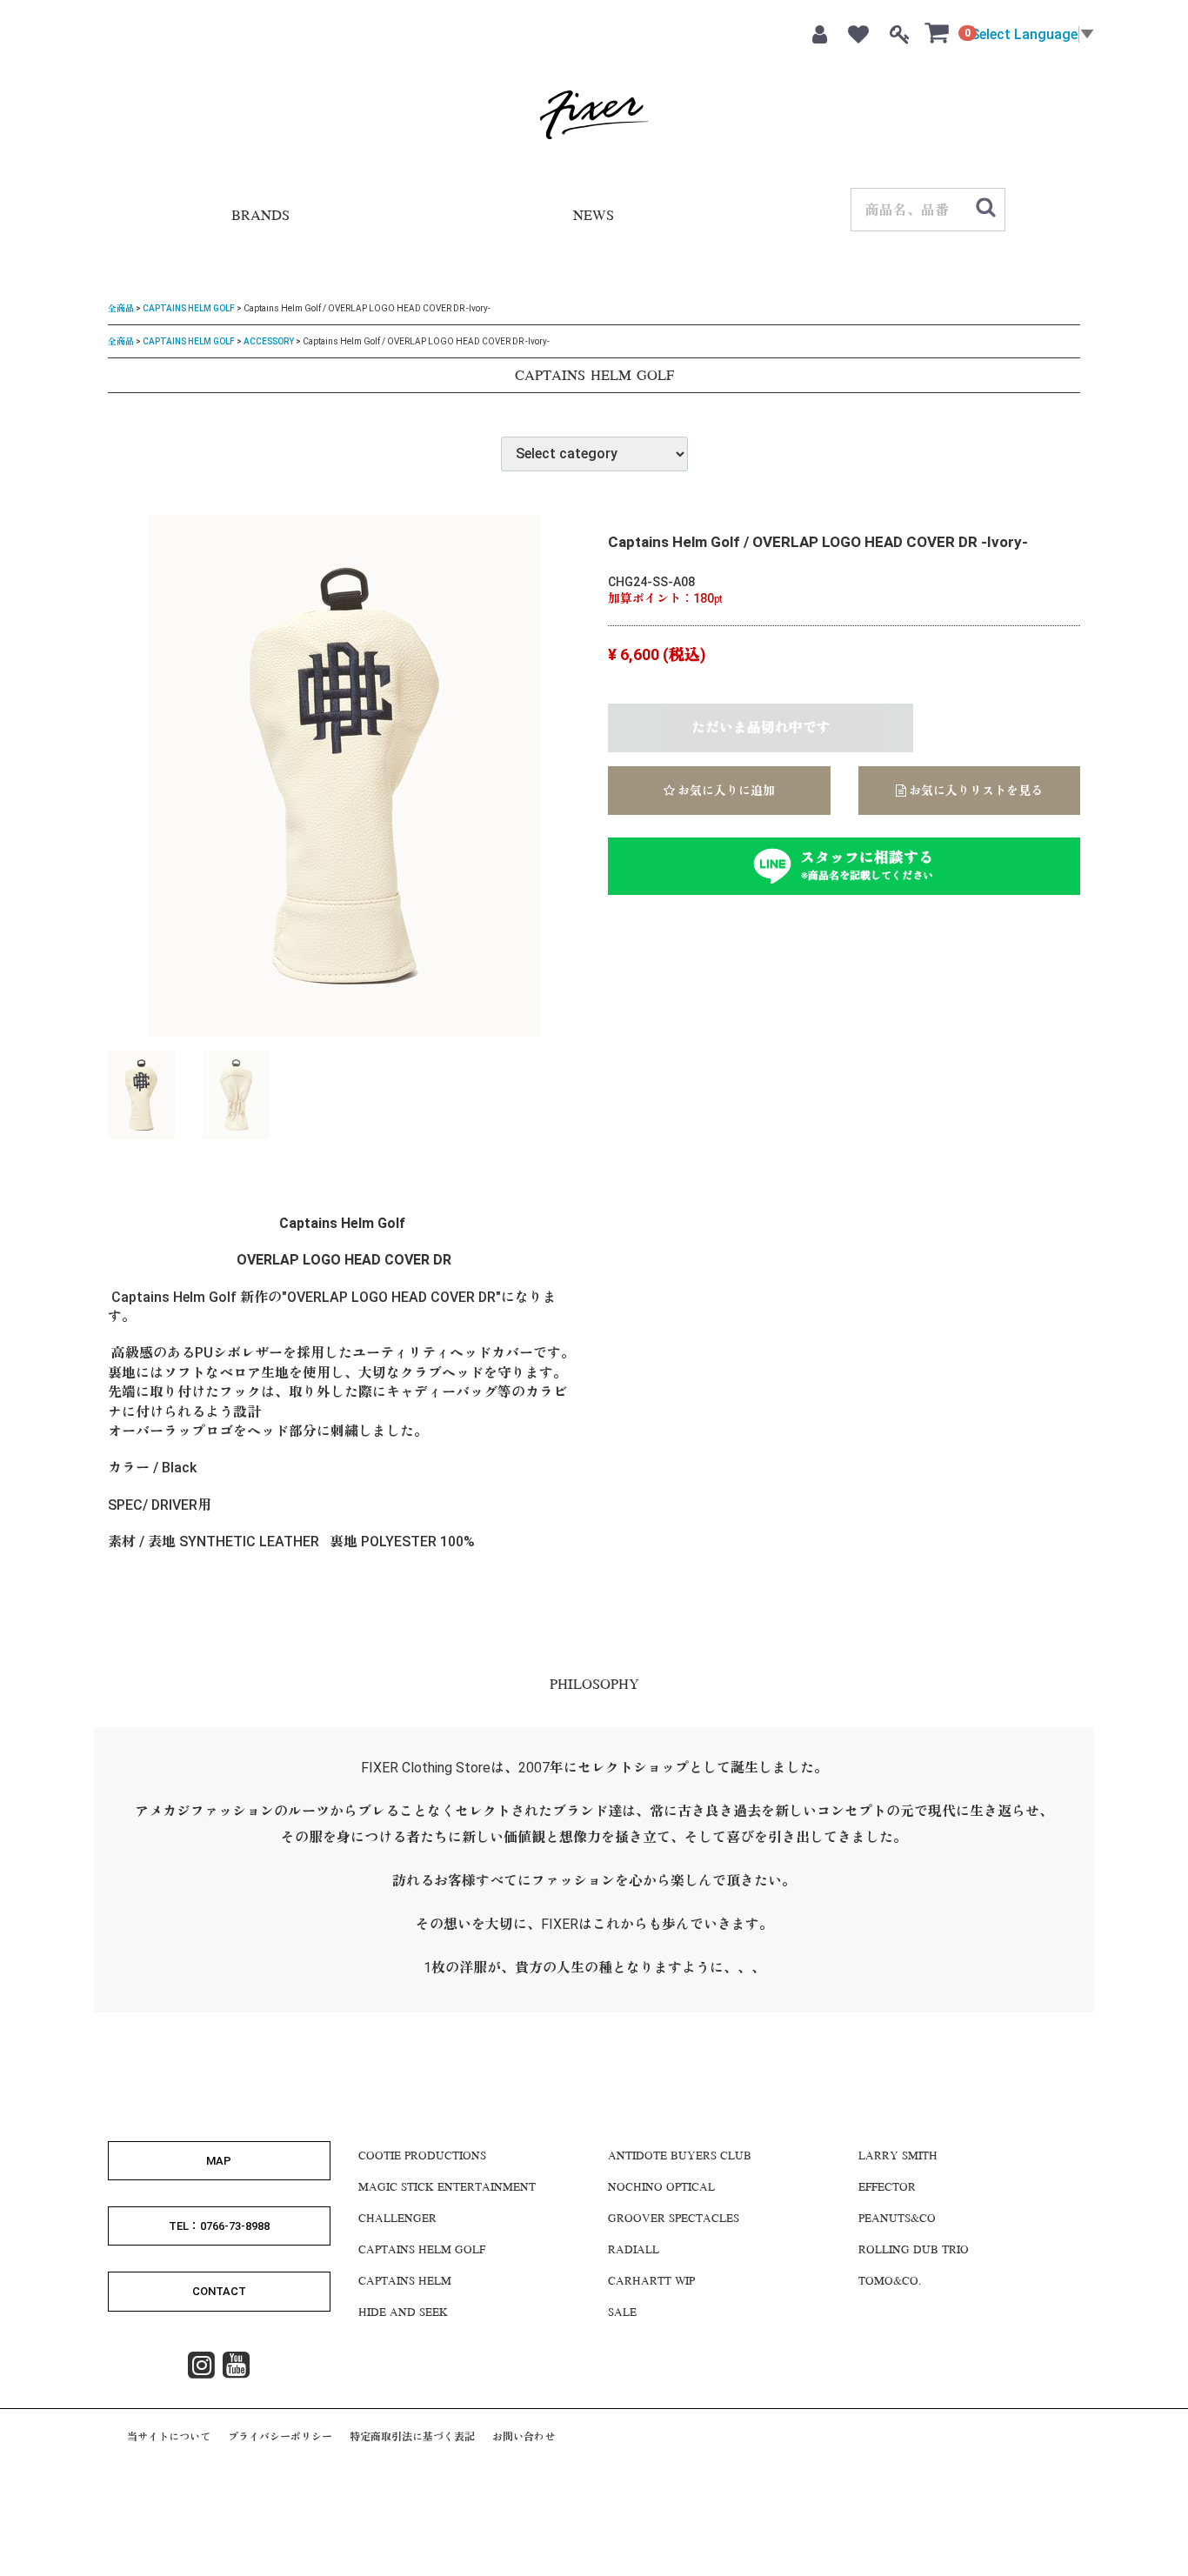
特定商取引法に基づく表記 (412, 2436)
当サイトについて (169, 2436)
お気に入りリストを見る (974, 791)
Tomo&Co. (890, 2281)
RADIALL (634, 2250)
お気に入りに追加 (725, 791)
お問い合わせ (524, 2436)
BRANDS (260, 217)
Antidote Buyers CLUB (680, 2156)
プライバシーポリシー (280, 2436)
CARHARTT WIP (651, 2281)
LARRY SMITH (898, 2156)
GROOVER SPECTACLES (674, 2219)
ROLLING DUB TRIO (914, 2250)
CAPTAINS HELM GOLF (189, 308)
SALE (622, 2312)
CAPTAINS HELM (405, 2281)
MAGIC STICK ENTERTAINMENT (447, 2187)
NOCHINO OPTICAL (661, 2187)
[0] (938, 32)
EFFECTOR (887, 2187)
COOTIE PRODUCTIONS (422, 2156)
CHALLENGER (397, 2219)
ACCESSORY (269, 340)
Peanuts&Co (897, 2219)
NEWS (594, 217)
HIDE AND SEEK (403, 2312)
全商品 (121, 308)
